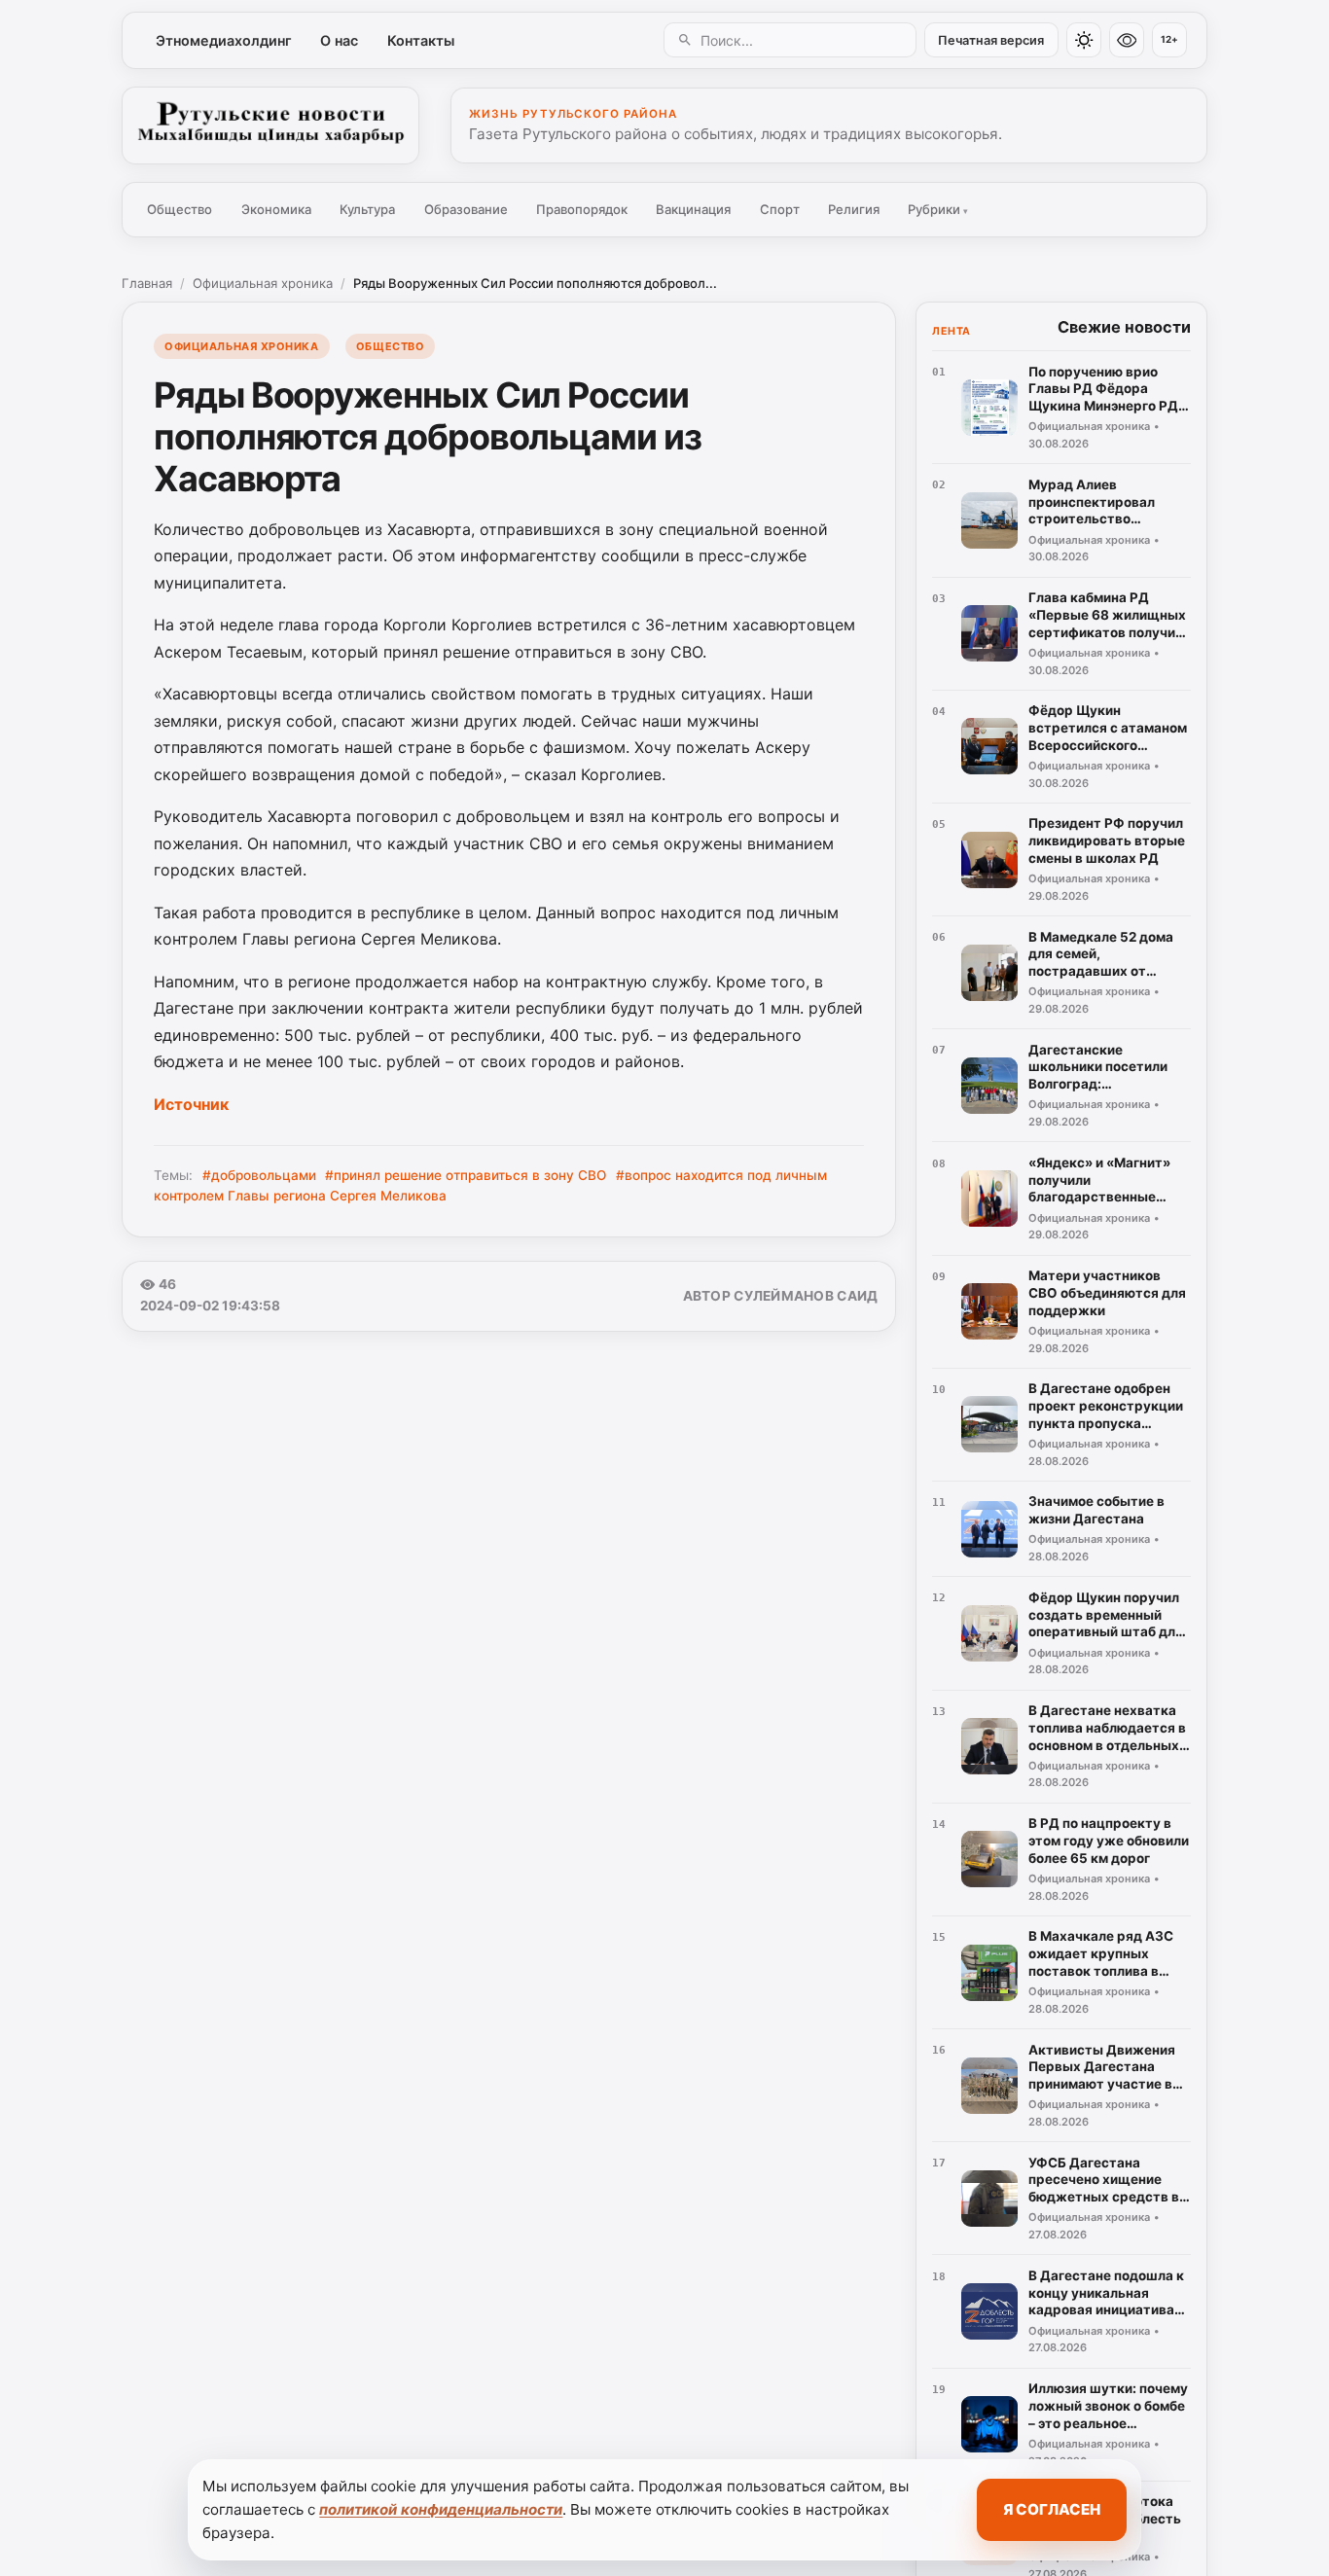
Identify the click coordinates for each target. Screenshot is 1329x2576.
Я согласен (1052, 2509)
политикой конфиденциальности (441, 2509)
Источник (191, 1104)
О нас (339, 40)
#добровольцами (259, 1175)
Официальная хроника (263, 283)
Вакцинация (693, 209)
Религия (854, 209)
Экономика (276, 209)
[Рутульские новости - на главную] (270, 125)
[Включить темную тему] (1084, 40)
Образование (466, 209)
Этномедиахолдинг (224, 40)
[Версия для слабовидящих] (1127, 40)
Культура (367, 209)
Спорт (780, 209)
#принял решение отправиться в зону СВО (466, 1175)
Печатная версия (991, 40)
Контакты (421, 40)
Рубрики (938, 209)
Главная (147, 283)
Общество (180, 209)
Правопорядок (582, 209)
